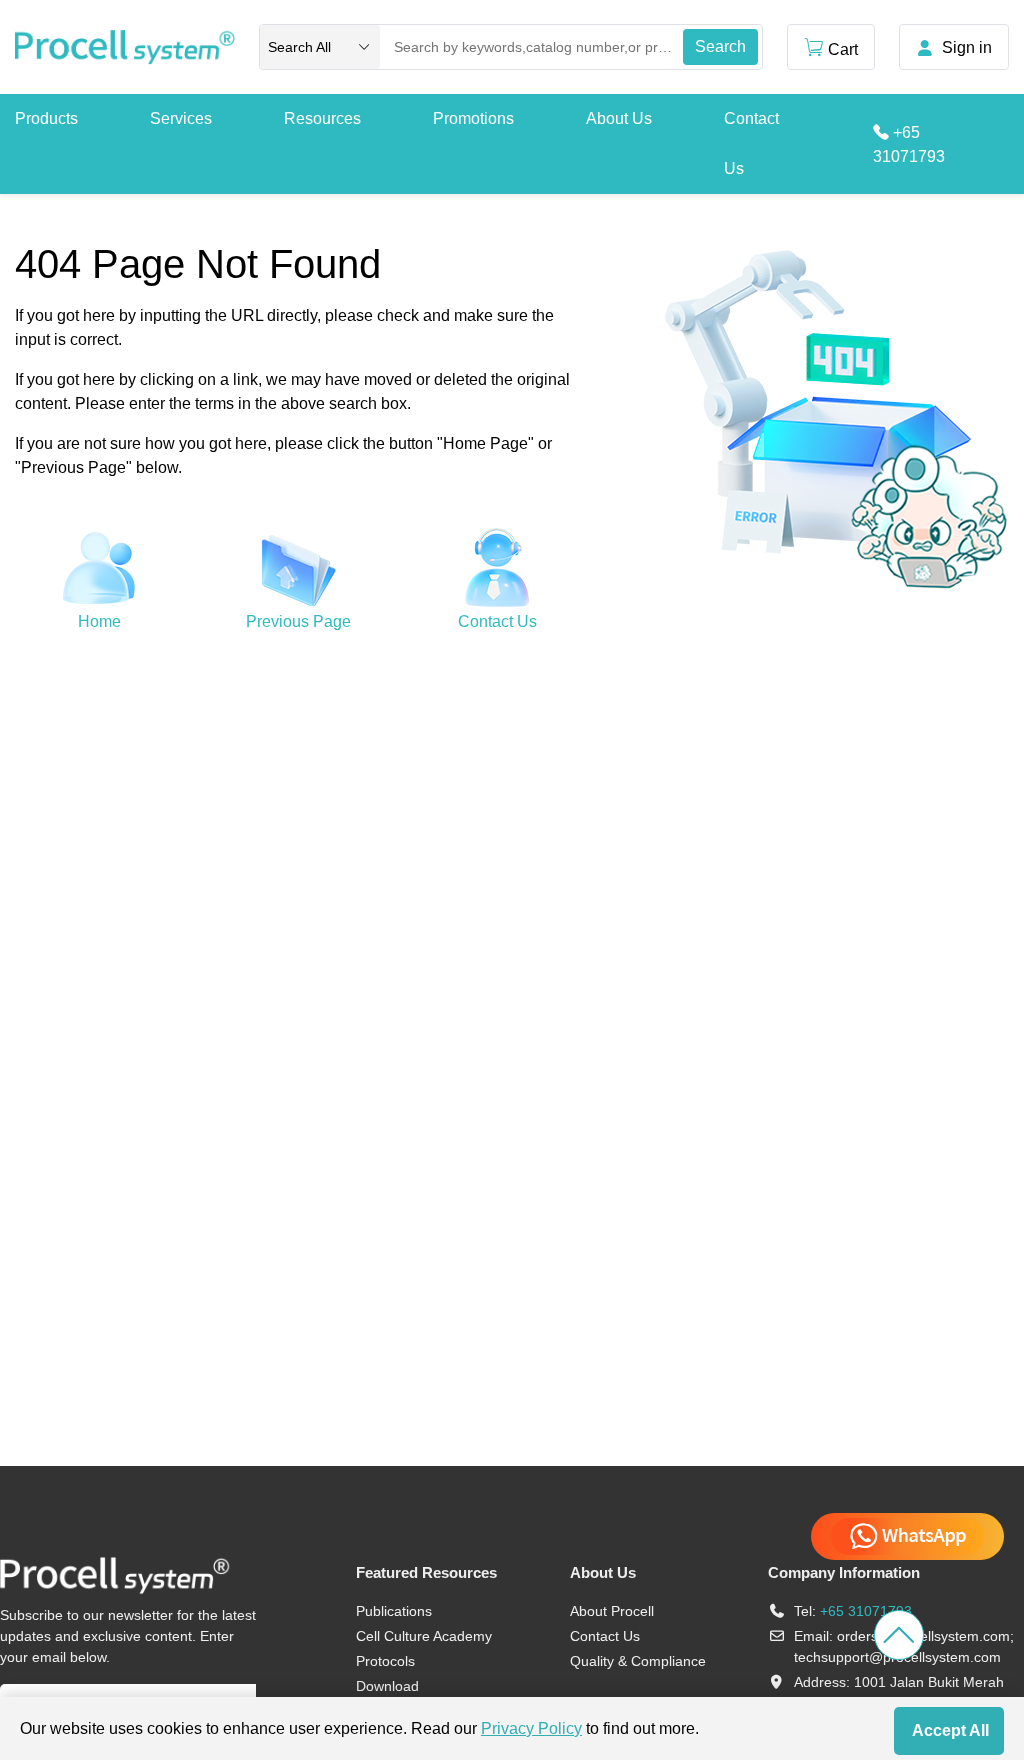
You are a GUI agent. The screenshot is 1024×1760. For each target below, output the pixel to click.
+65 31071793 (866, 1611)
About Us (619, 118)
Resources (322, 118)
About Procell (612, 1611)
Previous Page (298, 621)
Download (387, 1686)
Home (99, 621)
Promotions (473, 118)
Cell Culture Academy (424, 1636)
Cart (843, 49)
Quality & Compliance (638, 1661)
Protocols (385, 1661)
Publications (394, 1611)
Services (181, 118)
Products (46, 118)
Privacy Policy (531, 1728)
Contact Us (751, 143)
